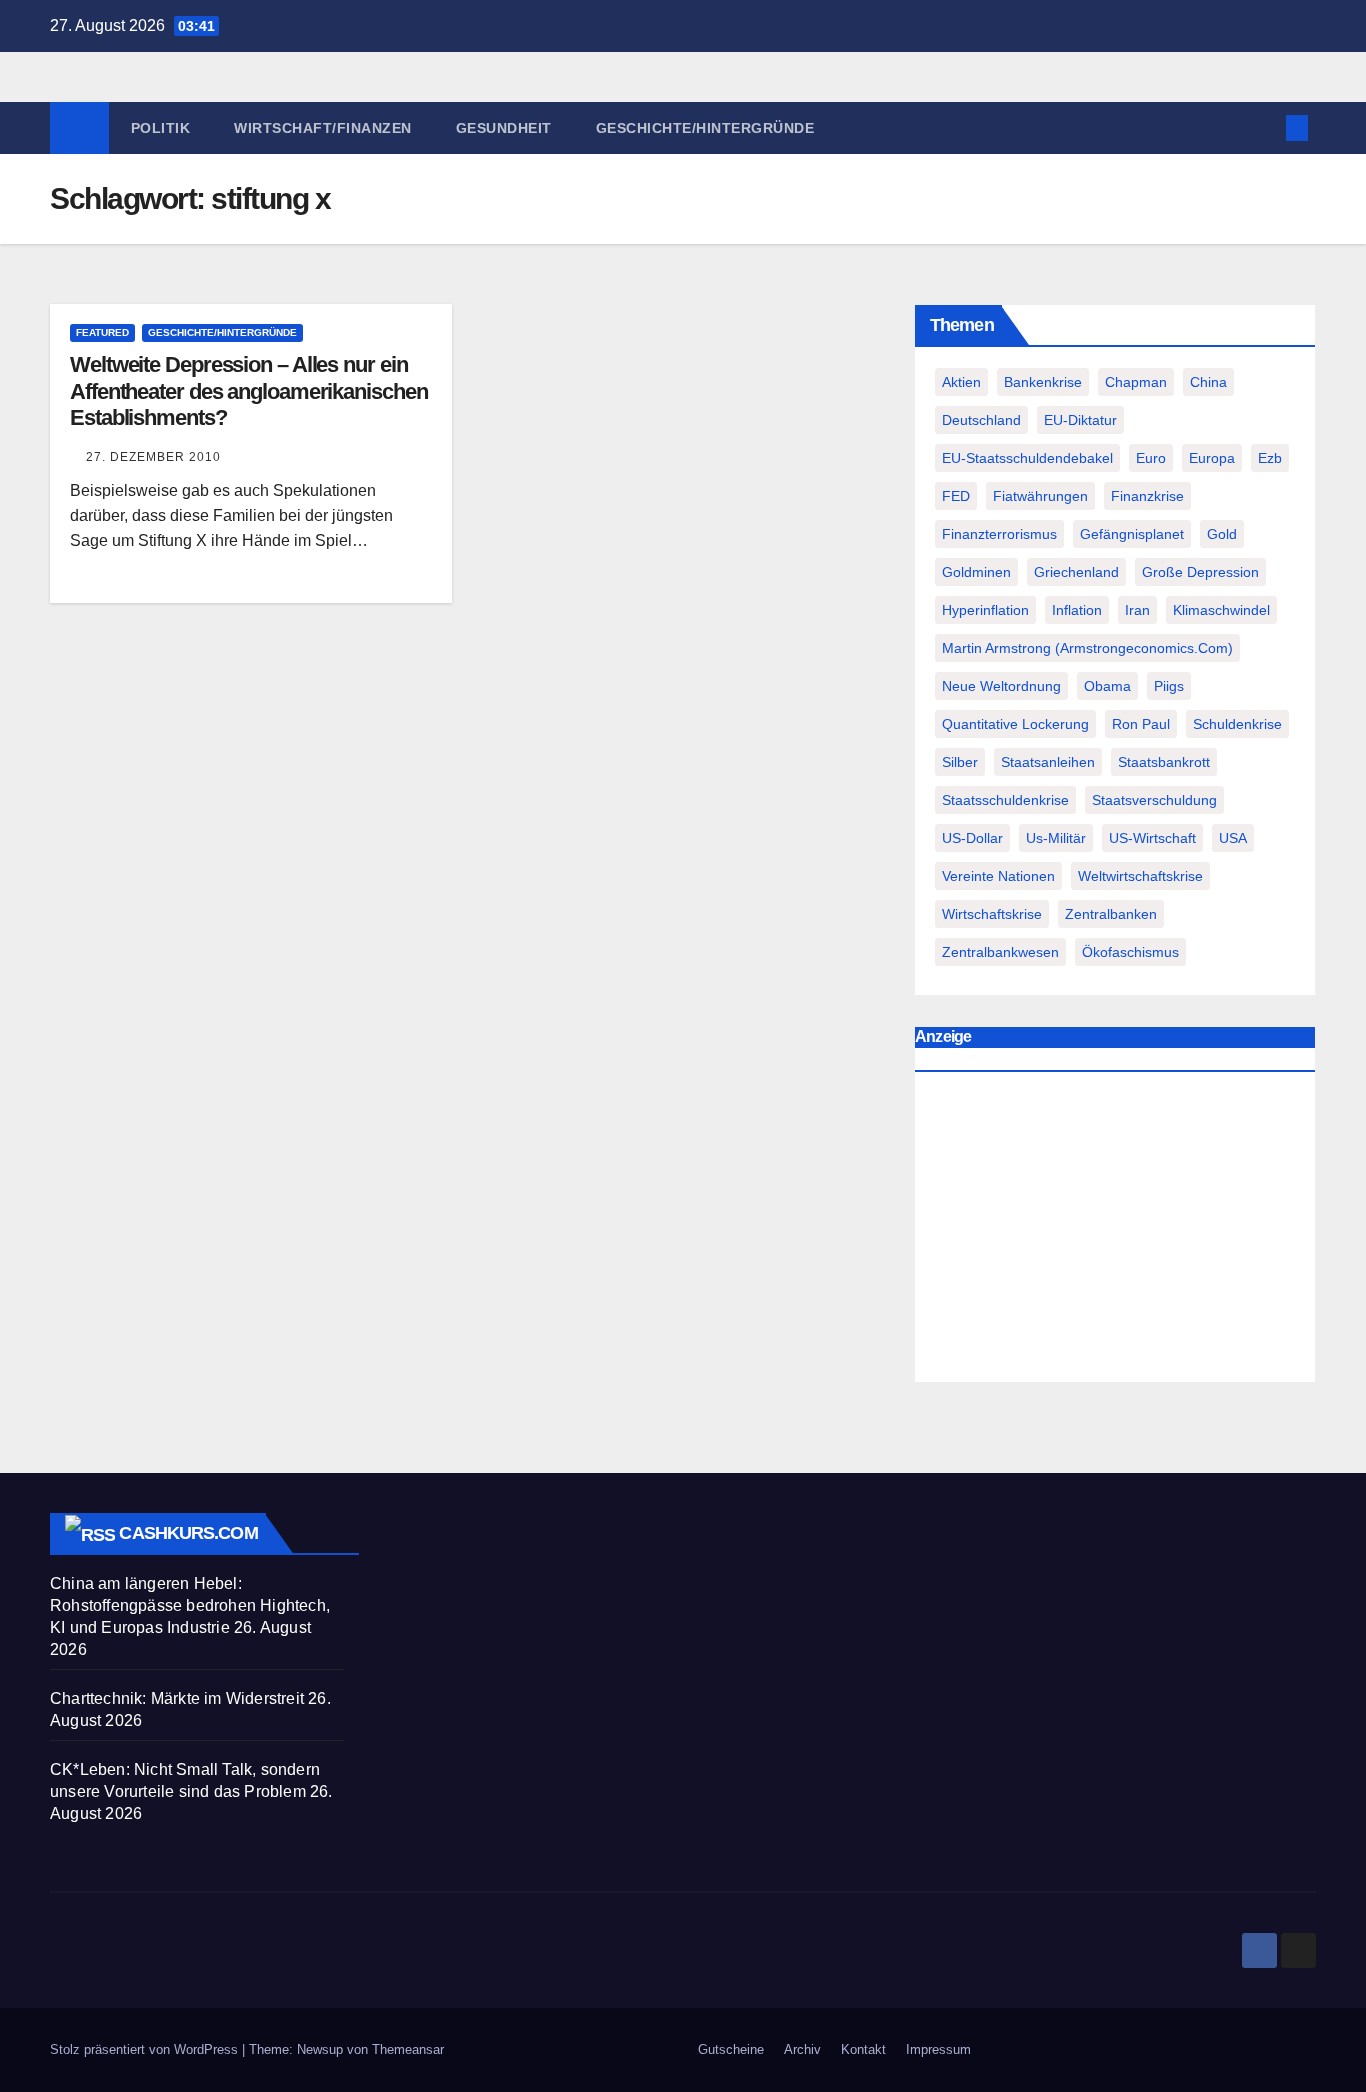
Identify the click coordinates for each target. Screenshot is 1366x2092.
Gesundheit (504, 128)
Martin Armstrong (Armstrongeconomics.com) (1087, 648)
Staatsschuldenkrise (1005, 800)
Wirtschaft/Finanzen (323, 128)
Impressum (938, 2049)
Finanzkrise (1147, 496)
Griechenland (1076, 572)
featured (102, 332)
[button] (1264, 127)
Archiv (802, 2049)
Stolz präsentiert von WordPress (146, 2049)
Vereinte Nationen (998, 876)
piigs (1169, 686)
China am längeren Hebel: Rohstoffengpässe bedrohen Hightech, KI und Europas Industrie (190, 1605)
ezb (1270, 458)
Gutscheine (731, 2049)
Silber (960, 762)
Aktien (961, 382)
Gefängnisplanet (1132, 534)
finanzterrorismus (999, 534)
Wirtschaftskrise (992, 914)
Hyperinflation (985, 610)
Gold (1222, 534)
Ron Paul (1141, 724)
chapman (1136, 382)
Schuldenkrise (1237, 724)
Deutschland (981, 420)
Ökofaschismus (1130, 952)
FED (956, 496)
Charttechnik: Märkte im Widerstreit (177, 1698)
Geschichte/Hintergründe (705, 128)
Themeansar (408, 2049)
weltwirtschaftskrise (1140, 876)
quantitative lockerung (1015, 724)
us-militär (1056, 838)
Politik (161, 128)
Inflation (1077, 610)
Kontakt (863, 2049)
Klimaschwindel (1221, 610)
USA (1233, 838)
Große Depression (1200, 572)
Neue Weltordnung (1001, 686)
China (1208, 382)
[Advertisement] (1115, 1232)
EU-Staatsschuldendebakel (1027, 458)
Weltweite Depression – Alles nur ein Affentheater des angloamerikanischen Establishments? (248, 391)
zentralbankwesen (1000, 952)
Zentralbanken (1111, 914)
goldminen (976, 572)
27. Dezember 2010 (153, 457)
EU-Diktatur (1080, 420)
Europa (1212, 458)
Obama (1107, 686)
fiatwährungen (1040, 496)
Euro (1151, 458)
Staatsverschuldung (1154, 800)
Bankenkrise (1043, 382)
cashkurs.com (188, 1533)
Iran (1137, 610)
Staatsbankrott (1164, 762)
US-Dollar (972, 838)
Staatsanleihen (1048, 762)
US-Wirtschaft (1152, 838)
